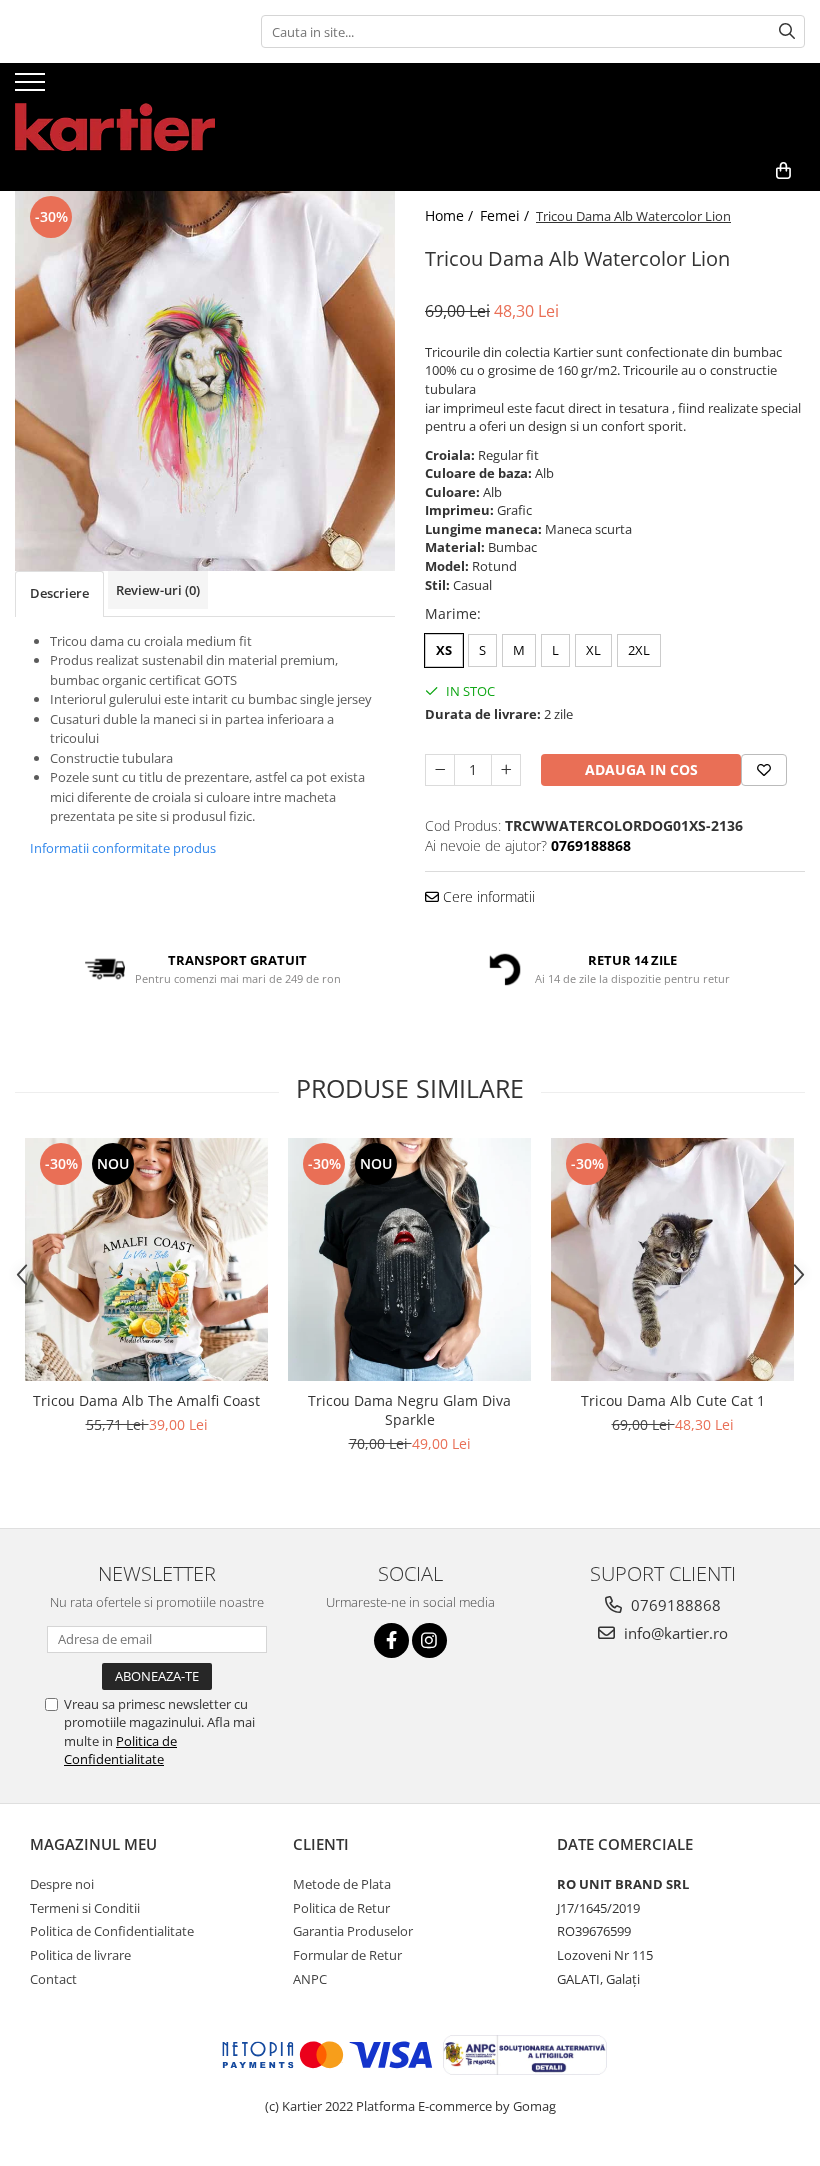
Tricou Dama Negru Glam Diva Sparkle (409, 1410)
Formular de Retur (347, 1955)
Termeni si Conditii (85, 1908)
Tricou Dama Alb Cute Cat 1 (673, 1400)
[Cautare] (787, 31)
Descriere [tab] (59, 593)
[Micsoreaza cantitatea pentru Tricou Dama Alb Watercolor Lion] (440, 770)
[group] (205, 381)
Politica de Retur (341, 1908)
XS (444, 650)
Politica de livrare (80, 1955)
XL (593, 650)
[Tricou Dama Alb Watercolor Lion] (205, 381)
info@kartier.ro (674, 1633)
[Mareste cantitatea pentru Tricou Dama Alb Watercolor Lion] (506, 770)
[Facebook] (391, 1640)
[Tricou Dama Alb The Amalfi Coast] (146, 1259)
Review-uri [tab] (158, 590)
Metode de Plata (342, 1884)
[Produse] (32, 88)
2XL (639, 650)
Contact (53, 1979)
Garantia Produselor (353, 1931)
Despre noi (62, 1884)
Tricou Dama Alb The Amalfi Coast (146, 1400)
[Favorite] (764, 770)
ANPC (310, 1979)
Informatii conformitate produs (123, 848)
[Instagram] (429, 1640)
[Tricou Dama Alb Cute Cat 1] (672, 1259)
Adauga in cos (641, 769)
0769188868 (674, 1605)
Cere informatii (487, 896)
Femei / (506, 215)
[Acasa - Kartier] (115, 107)
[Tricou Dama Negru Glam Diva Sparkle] (409, 1259)
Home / (451, 215)
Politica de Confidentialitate (120, 1750)
